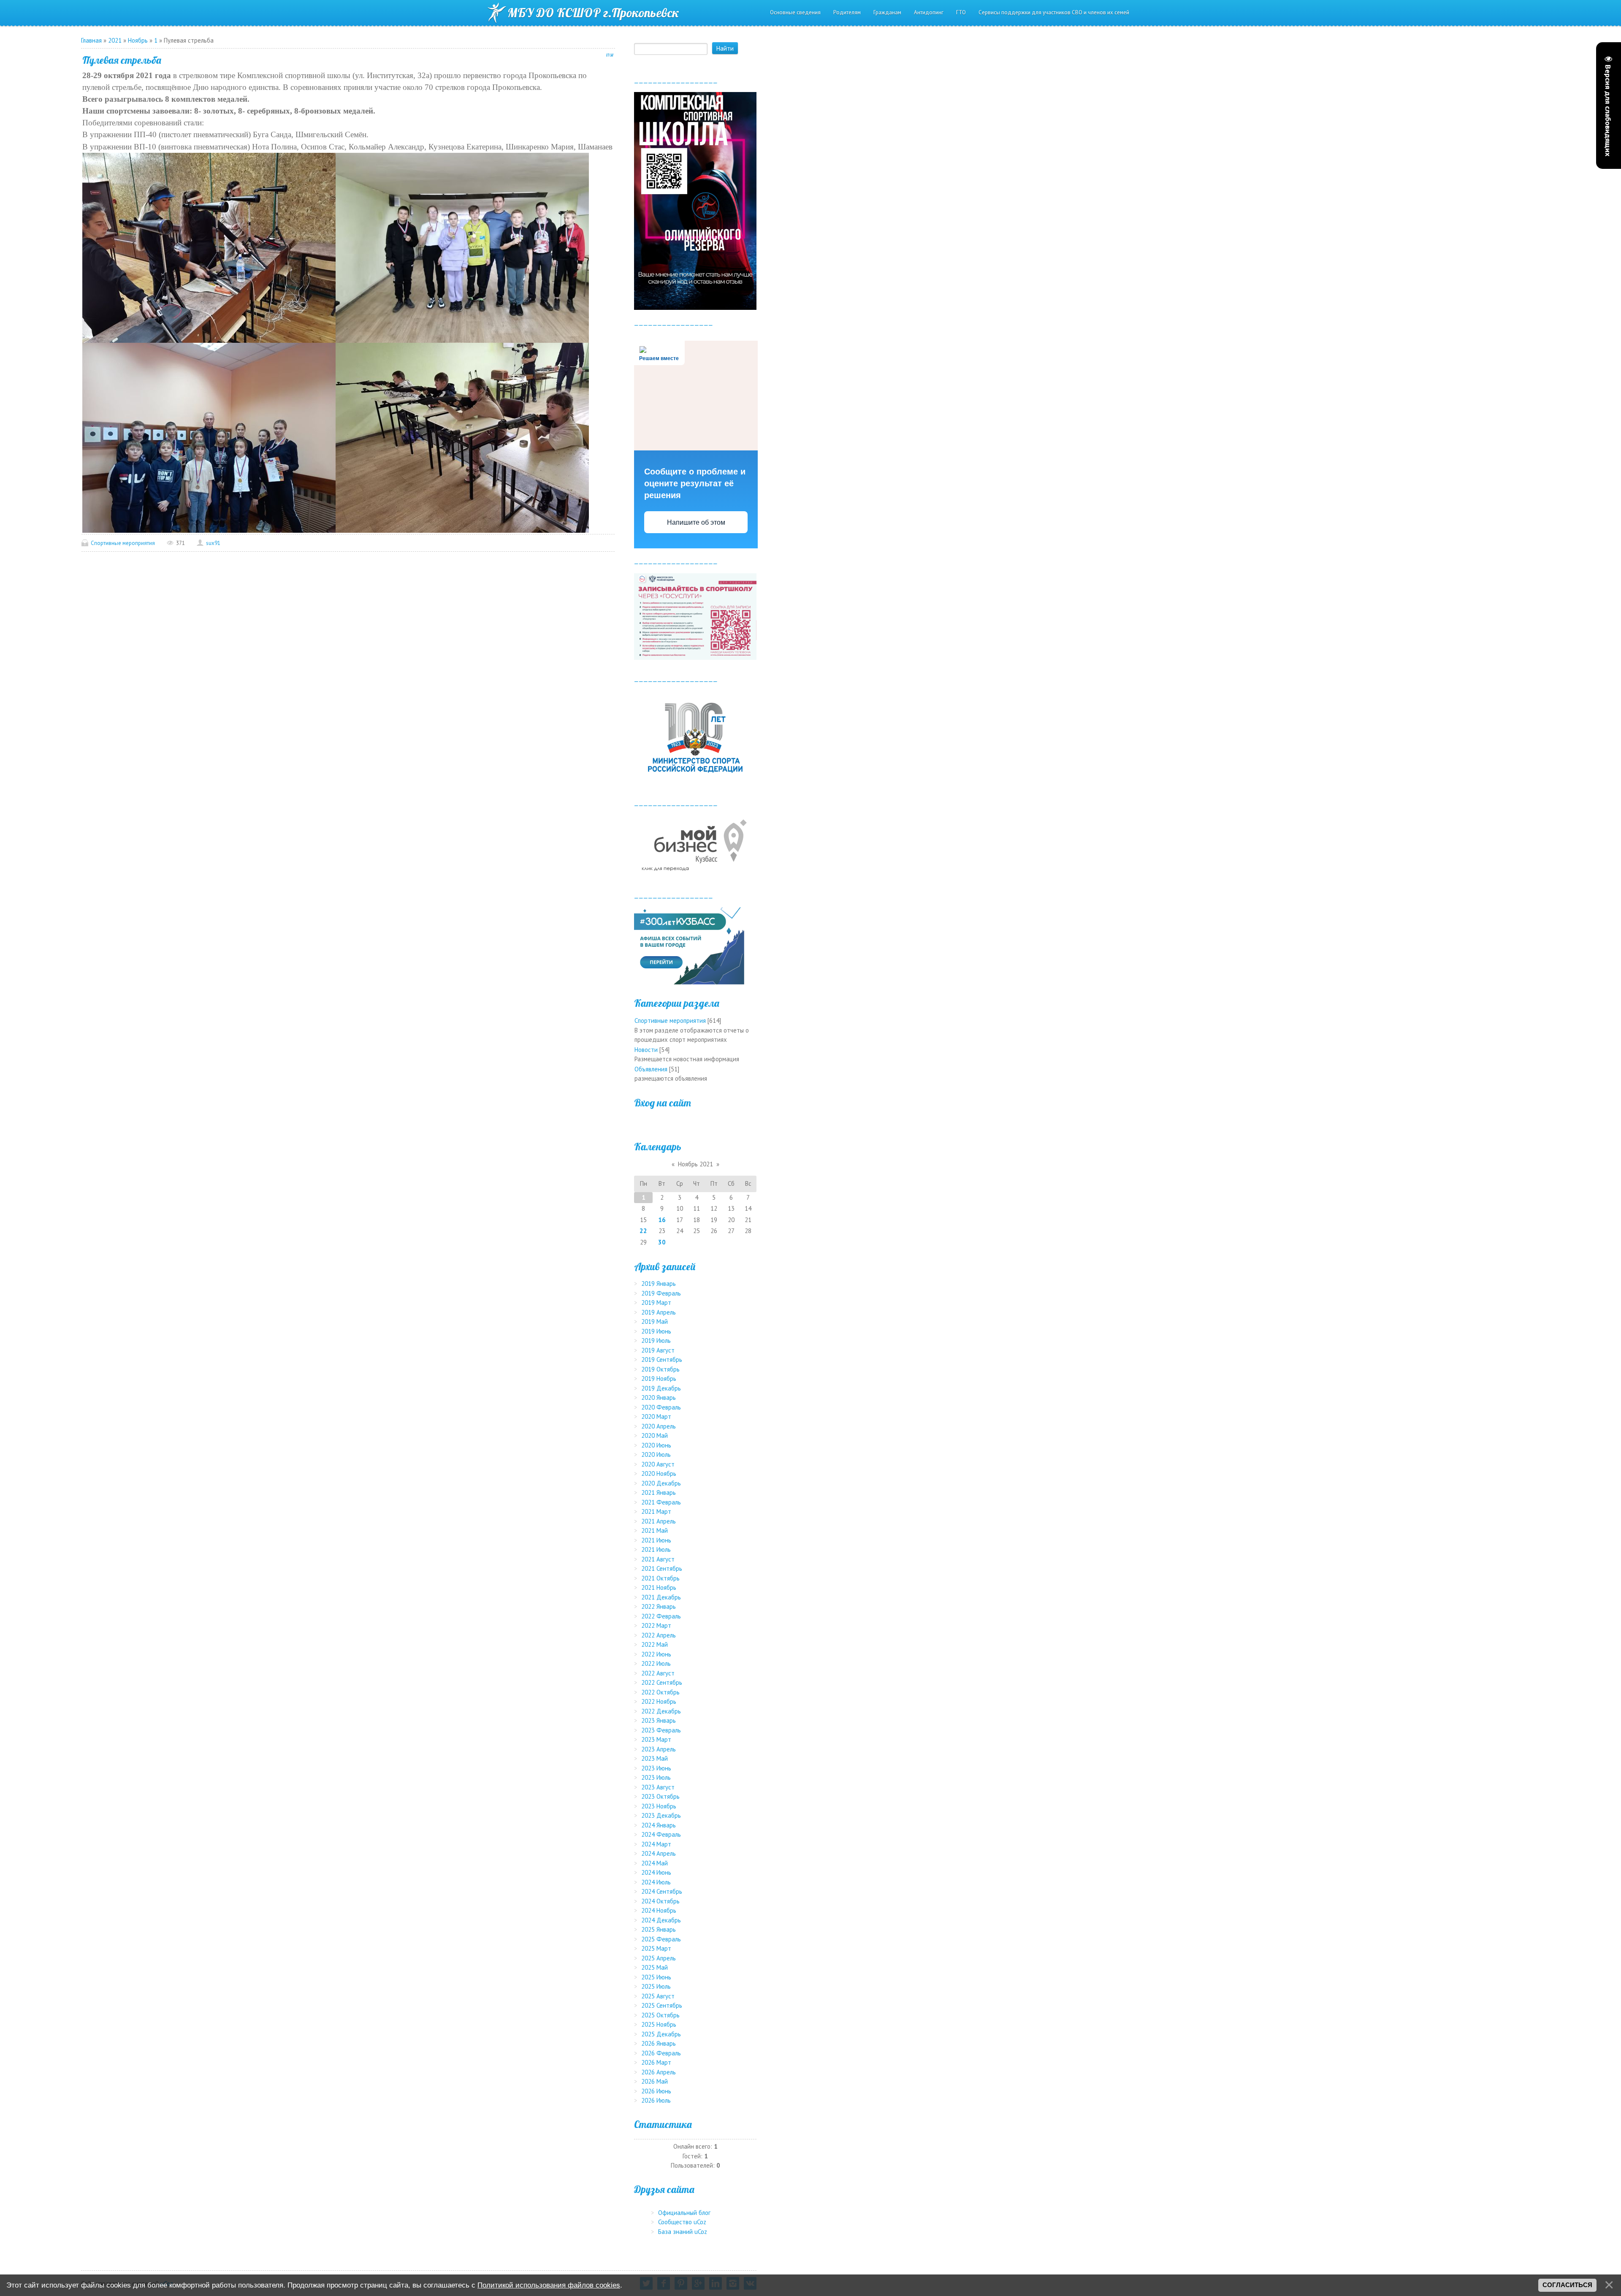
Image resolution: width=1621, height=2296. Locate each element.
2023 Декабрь (661, 1815)
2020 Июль (656, 1454)
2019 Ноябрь (659, 1378)
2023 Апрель (659, 1749)
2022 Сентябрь (662, 1682)
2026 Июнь (656, 2091)
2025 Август (658, 1996)
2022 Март (656, 1625)
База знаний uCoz (683, 2232)
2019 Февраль (661, 1293)
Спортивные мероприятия (123, 543)
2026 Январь (659, 2043)
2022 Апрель (659, 1635)
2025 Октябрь (660, 2015)
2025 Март (656, 1948)
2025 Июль (656, 1986)
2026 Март (656, 2062)
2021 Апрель (659, 1521)
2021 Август (658, 1559)
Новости (646, 1050)
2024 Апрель (659, 1853)
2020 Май (655, 1435)
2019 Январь (659, 1284)
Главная (91, 40)
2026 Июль (656, 2100)
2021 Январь (659, 1492)
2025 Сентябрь (662, 2005)
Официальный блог (684, 2213)
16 (662, 1220)
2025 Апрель (659, 1958)
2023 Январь (659, 1720)
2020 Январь (659, 1397)
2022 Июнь (656, 1654)
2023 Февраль (661, 1730)
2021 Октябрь (660, 1578)
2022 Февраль (661, 1616)
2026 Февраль (661, 2053)
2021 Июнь (656, 1540)
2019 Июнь (656, 1331)
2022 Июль (656, 1663)
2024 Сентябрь (662, 1891)
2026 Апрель (659, 2072)
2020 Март (656, 1416)
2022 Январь (659, 1606)
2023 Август (658, 1787)
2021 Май (655, 1530)
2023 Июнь (656, 1768)
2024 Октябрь (660, 1901)
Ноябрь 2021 (695, 1164)
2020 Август (658, 1464)
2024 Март (656, 1844)
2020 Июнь (656, 1445)
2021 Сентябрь (662, 1568)
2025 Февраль (661, 1939)
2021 (115, 40)
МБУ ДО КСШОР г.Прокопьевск (593, 13)
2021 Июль (656, 1549)
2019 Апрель (659, 1312)
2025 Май (655, 1967)
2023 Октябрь (660, 1796)
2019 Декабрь (661, 1388)
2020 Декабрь (661, 1483)
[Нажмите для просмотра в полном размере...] (209, 247)
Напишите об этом (696, 522)
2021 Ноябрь (659, 1587)
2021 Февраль (661, 1502)
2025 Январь (659, 1929)
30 (662, 1242)
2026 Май (655, 2081)
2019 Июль (656, 1340)
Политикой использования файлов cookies (549, 2285)
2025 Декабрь (661, 2034)
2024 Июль (656, 1882)
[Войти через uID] (695, 1122)
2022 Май (655, 1644)
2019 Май (655, 1321)
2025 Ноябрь (659, 2024)
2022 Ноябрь (659, 1701)
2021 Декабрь (661, 1597)
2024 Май (655, 1863)
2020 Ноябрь (659, 1473)
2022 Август (658, 1673)
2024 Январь (659, 1825)
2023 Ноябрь (659, 1806)
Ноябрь (138, 40)
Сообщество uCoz (682, 2222)
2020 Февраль (661, 1407)
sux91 (213, 543)
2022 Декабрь (661, 1711)
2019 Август (658, 1350)
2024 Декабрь (661, 1920)
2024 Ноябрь (659, 1910)
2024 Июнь (656, 1872)
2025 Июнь (656, 1977)
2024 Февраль (661, 1834)
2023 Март (656, 1739)
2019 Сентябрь (662, 1359)
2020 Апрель (659, 1426)
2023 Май (655, 1758)
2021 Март (656, 1511)
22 (643, 1231)
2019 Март (656, 1303)
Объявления (651, 1069)
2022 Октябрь (660, 1692)
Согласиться (1567, 2285)
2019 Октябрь (660, 1369)
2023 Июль (656, 1777)
